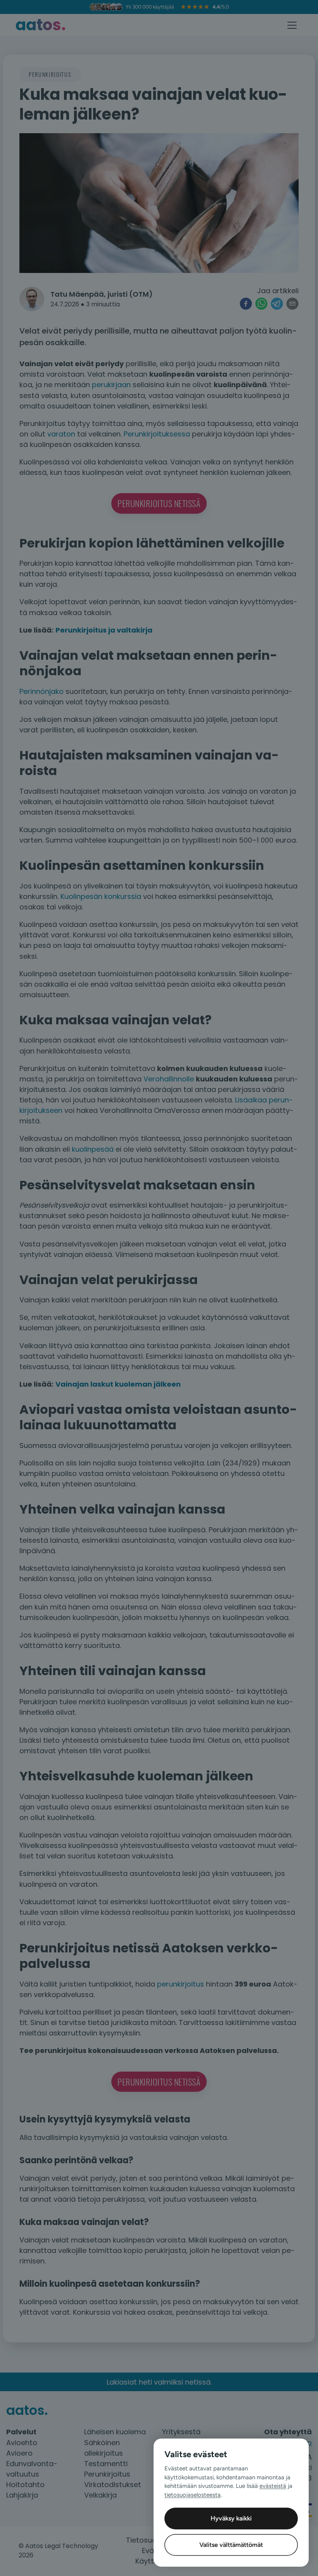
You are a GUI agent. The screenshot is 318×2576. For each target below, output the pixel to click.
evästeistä (273, 2486)
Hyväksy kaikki (231, 2518)
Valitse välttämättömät (231, 2545)
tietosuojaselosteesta (193, 2495)
